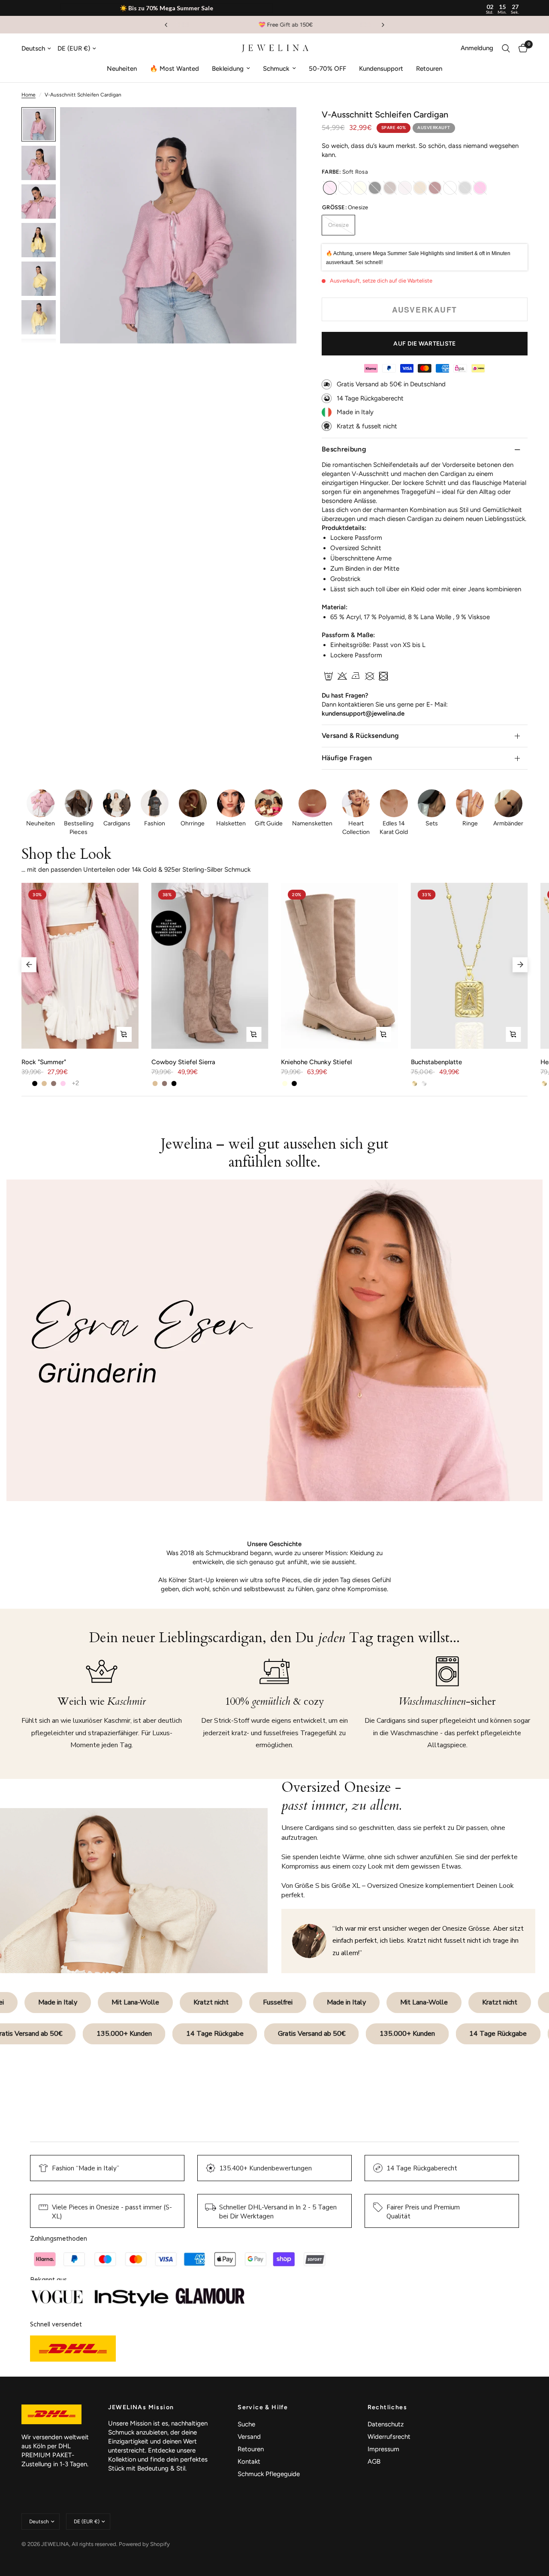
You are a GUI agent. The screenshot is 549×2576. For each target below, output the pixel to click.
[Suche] (506, 48)
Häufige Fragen (347, 758)
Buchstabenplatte (436, 1062)
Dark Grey (465, 188)
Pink (480, 188)
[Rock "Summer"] (80, 966)
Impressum (383, 2449)
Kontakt (249, 2462)
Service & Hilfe (263, 2407)
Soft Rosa (330, 188)
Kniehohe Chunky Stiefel (316, 1062)
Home (29, 95)
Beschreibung (344, 449)
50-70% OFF (327, 69)
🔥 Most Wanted (174, 69)
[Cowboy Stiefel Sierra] (210, 966)
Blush (405, 188)
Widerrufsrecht (389, 2437)
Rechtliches (387, 2407)
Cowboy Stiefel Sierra (183, 1062)
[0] (521, 48)
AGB (374, 2462)
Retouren (429, 69)
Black (375, 188)
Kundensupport (381, 69)
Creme (360, 188)
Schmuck (276, 69)
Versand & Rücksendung (360, 736)
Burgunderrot (435, 188)
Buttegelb (345, 188)
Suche (246, 2424)
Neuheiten (122, 69)
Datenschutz (386, 2424)
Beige (420, 188)
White (450, 188)
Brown (390, 188)
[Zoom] (278, 125)
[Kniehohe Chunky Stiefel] (339, 966)
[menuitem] (122, 69)
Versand (249, 2437)
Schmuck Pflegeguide (269, 2474)
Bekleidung (228, 69)
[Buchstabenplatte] (469, 966)
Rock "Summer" (44, 1062)
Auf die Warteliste (424, 344)
